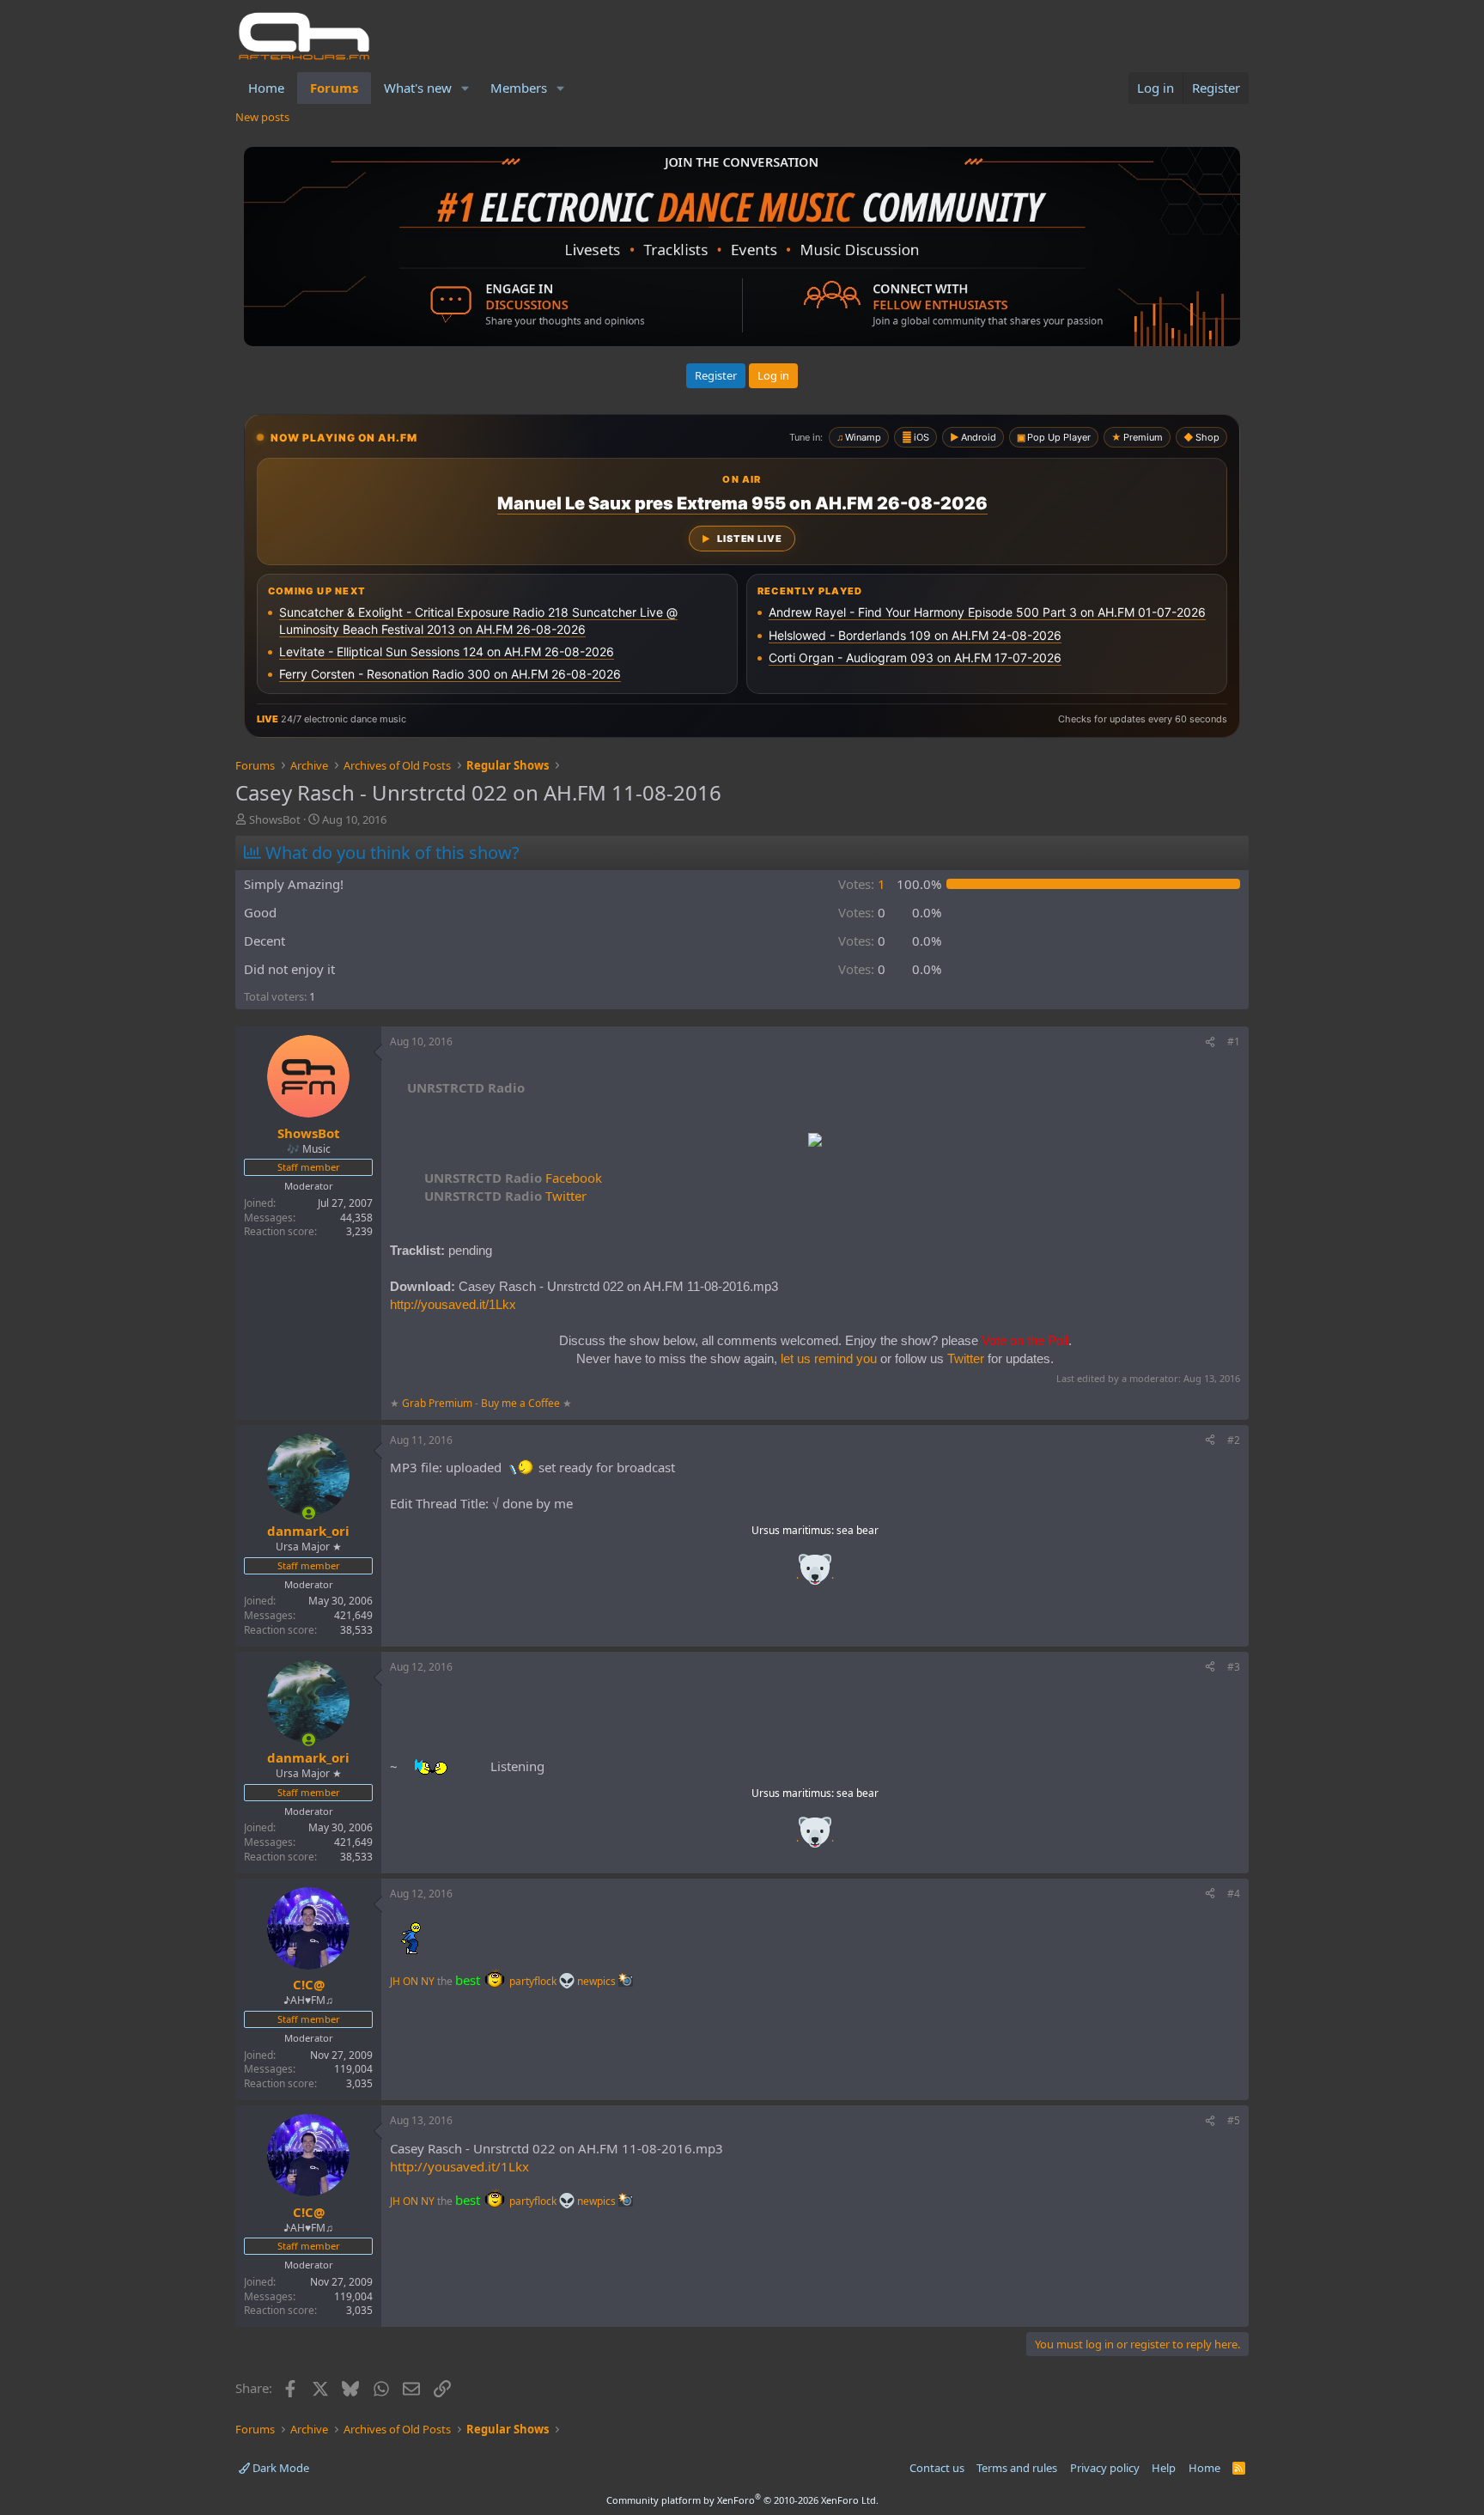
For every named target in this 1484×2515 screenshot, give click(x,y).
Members (519, 88)
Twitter (505, 1196)
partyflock (534, 1981)
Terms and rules (1017, 2468)
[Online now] (309, 1513)
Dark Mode (280, 2468)
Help (1164, 2468)
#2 (1234, 1440)
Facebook (513, 1178)
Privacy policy (1105, 2468)
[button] (465, 88)
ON (411, 1981)
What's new (418, 88)
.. (815, 1575)
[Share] (1210, 1042)
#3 (1234, 1667)
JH (395, 1981)
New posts (262, 117)
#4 (1234, 1894)
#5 (1234, 2120)
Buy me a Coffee (520, 1403)
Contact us (937, 2468)
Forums (334, 88)
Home (266, 88)
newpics (598, 1981)
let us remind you (829, 1358)
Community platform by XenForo (742, 2500)
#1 (1234, 1041)
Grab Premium (438, 1403)
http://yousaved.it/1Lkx (453, 1304)
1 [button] (862, 884)
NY (428, 1981)
